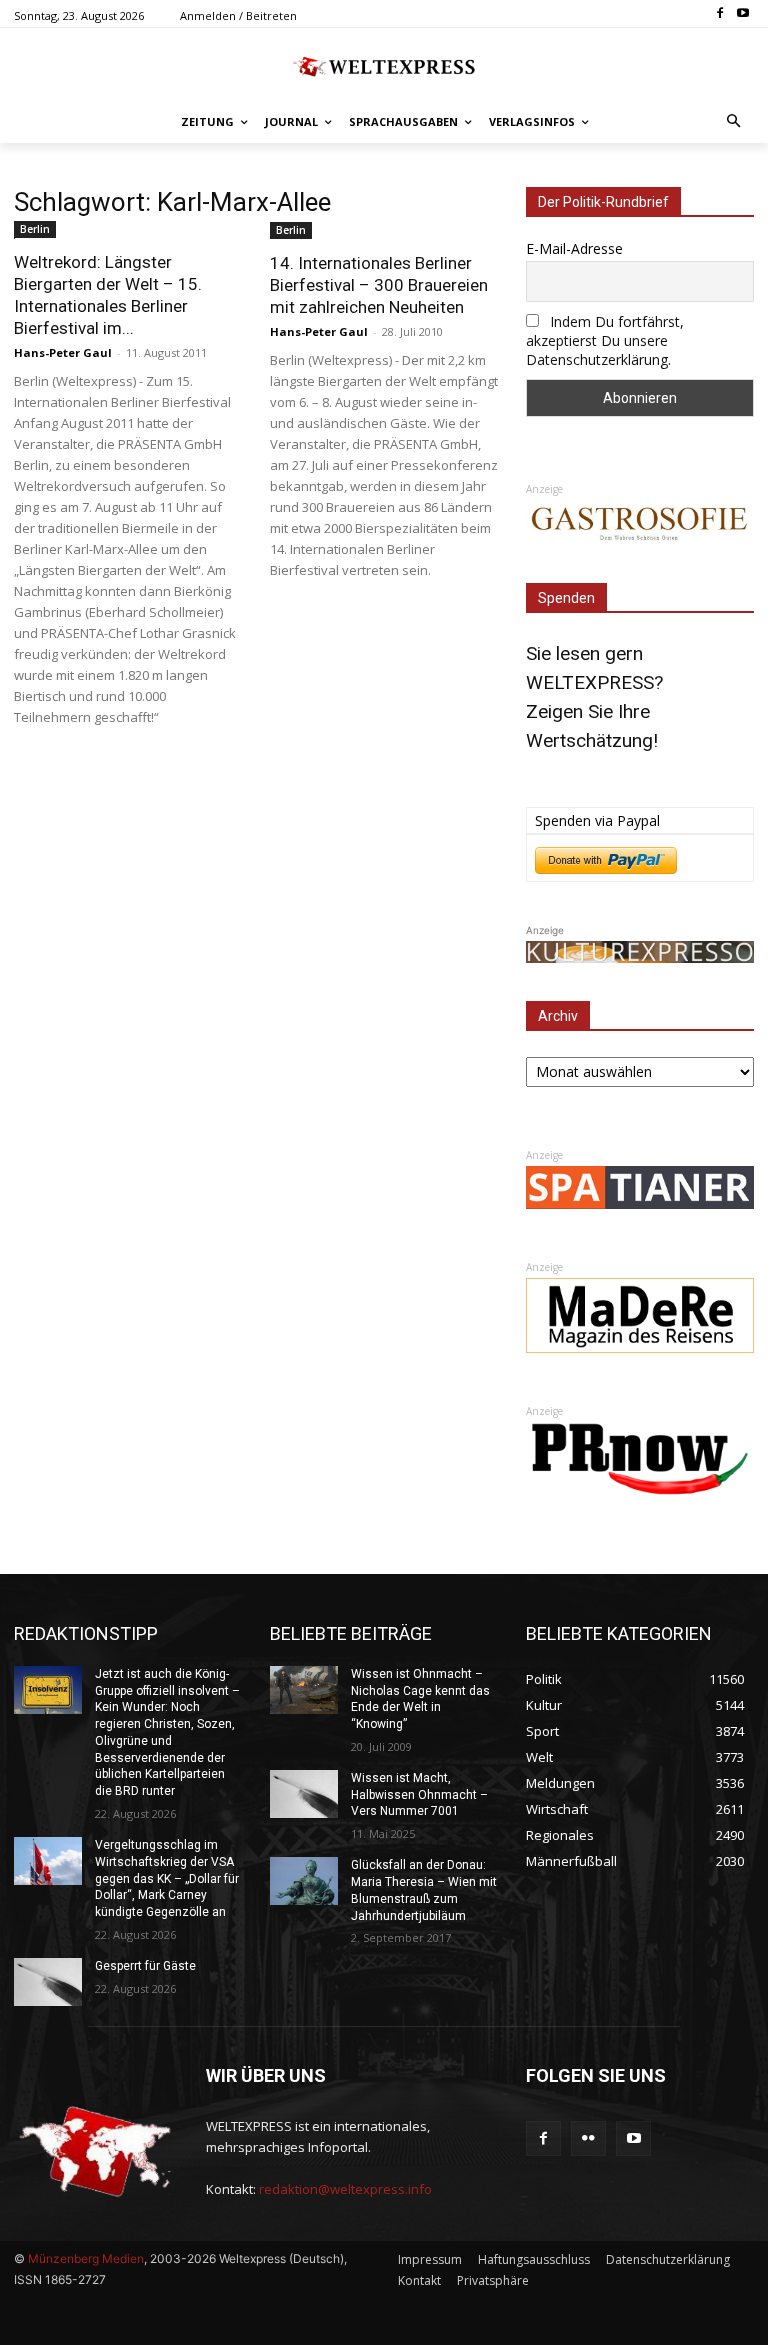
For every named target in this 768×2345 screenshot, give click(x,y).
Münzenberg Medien (86, 2258)
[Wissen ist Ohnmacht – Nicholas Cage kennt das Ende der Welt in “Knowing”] (304, 1690)
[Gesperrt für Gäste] (48, 1982)
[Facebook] (719, 14)
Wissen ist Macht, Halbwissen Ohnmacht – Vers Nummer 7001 (419, 1795)
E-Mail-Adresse (574, 248)
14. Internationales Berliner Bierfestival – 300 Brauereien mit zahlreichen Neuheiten (379, 285)
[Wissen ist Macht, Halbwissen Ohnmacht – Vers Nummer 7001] (304, 1794)
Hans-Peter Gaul (63, 352)
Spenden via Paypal (597, 820)
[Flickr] (588, 2138)
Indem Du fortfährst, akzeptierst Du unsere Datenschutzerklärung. (605, 340)
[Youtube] (742, 14)
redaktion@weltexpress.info (345, 2189)
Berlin (35, 229)
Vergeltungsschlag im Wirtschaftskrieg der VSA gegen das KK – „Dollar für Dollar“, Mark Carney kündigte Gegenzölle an (167, 1878)
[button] (734, 122)
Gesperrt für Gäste (145, 1966)
